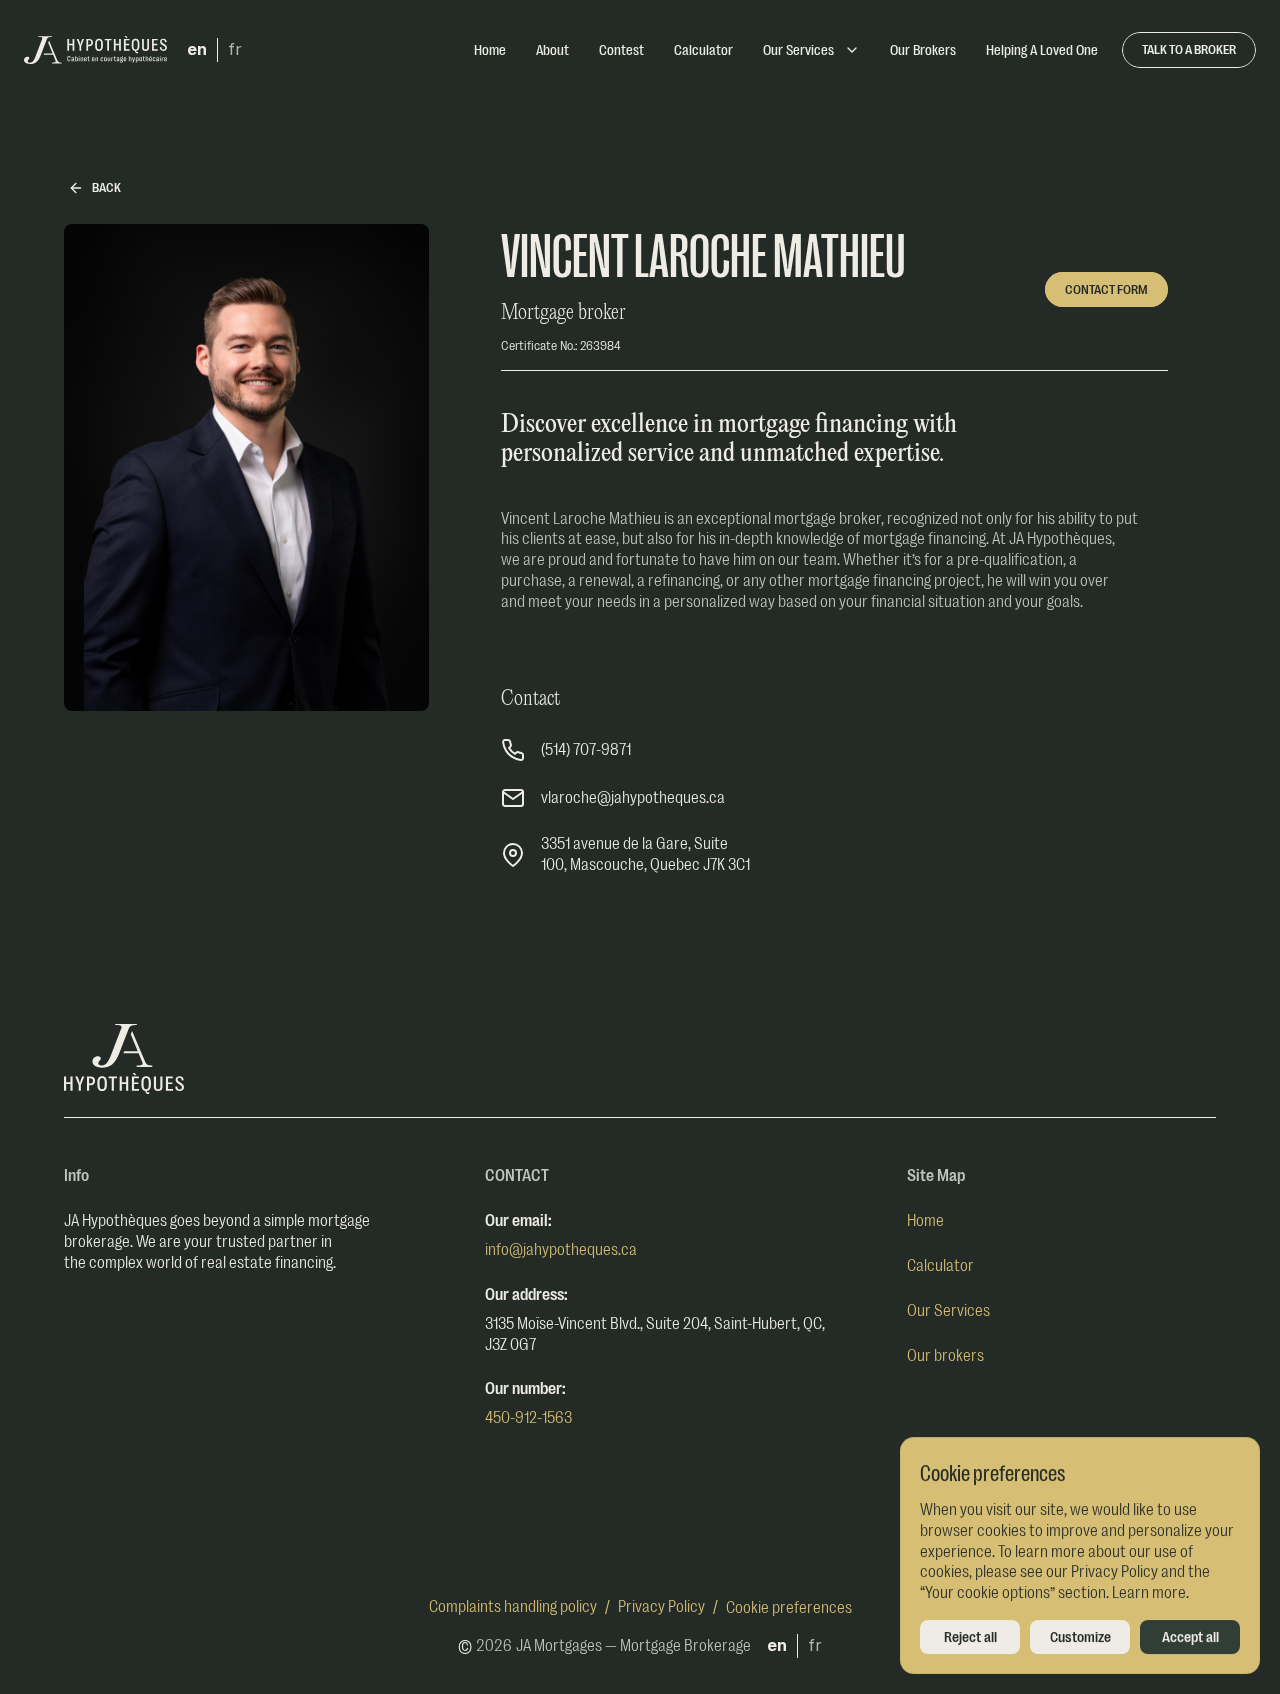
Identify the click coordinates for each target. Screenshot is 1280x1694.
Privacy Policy (661, 1607)
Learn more (1149, 1593)
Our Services (948, 1311)
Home (925, 1221)
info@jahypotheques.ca (561, 1250)
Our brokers (945, 1356)
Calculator (940, 1266)
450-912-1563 (528, 1418)
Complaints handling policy (513, 1607)
